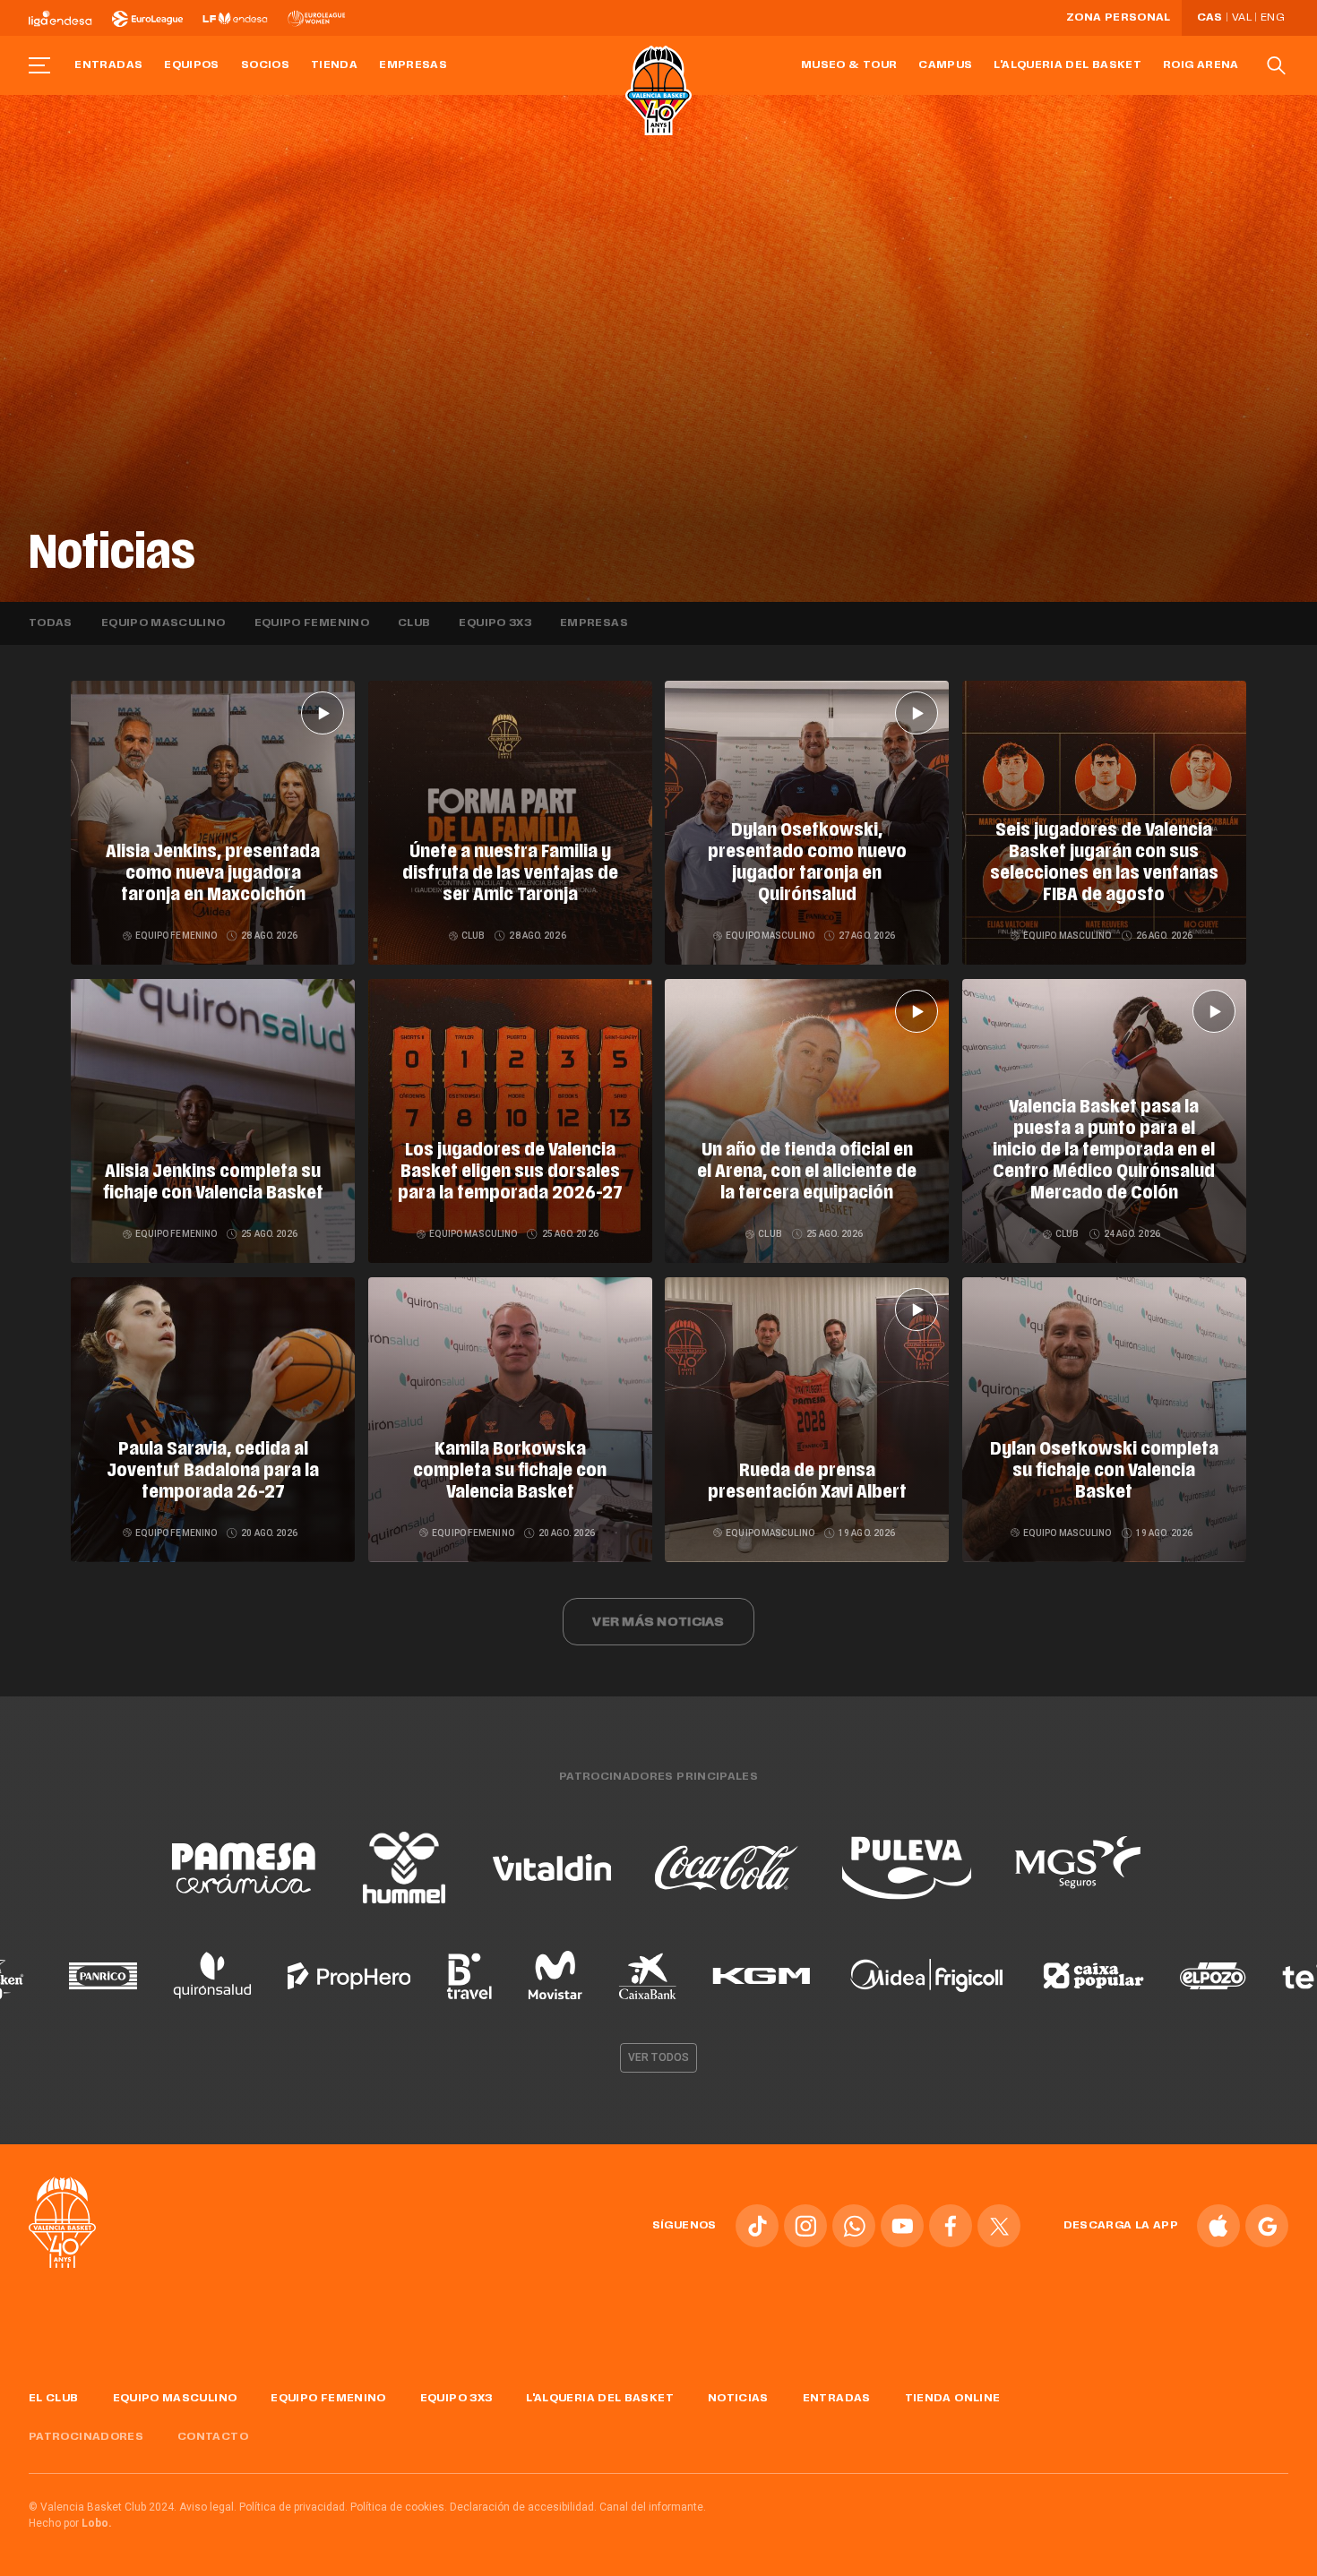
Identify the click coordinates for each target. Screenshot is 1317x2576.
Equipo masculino (164, 623)
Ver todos (658, 2057)
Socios (265, 65)
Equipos (192, 65)
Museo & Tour (849, 65)
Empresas (413, 65)
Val (1242, 18)
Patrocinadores (86, 2437)
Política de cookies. (399, 2507)
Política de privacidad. (293, 2507)
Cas (1210, 18)
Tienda (334, 65)
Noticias (738, 2399)
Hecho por (70, 2523)
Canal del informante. (653, 2507)
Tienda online (953, 2399)
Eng (1272, 18)
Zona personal (1119, 18)
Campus (945, 65)
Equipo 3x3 (495, 623)
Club (414, 623)
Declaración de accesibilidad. (523, 2507)
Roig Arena (1201, 65)
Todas (51, 623)
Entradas (108, 65)
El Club (54, 2399)
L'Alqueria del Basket (1067, 65)
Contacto (213, 2437)
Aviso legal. (208, 2507)
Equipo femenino (312, 623)
